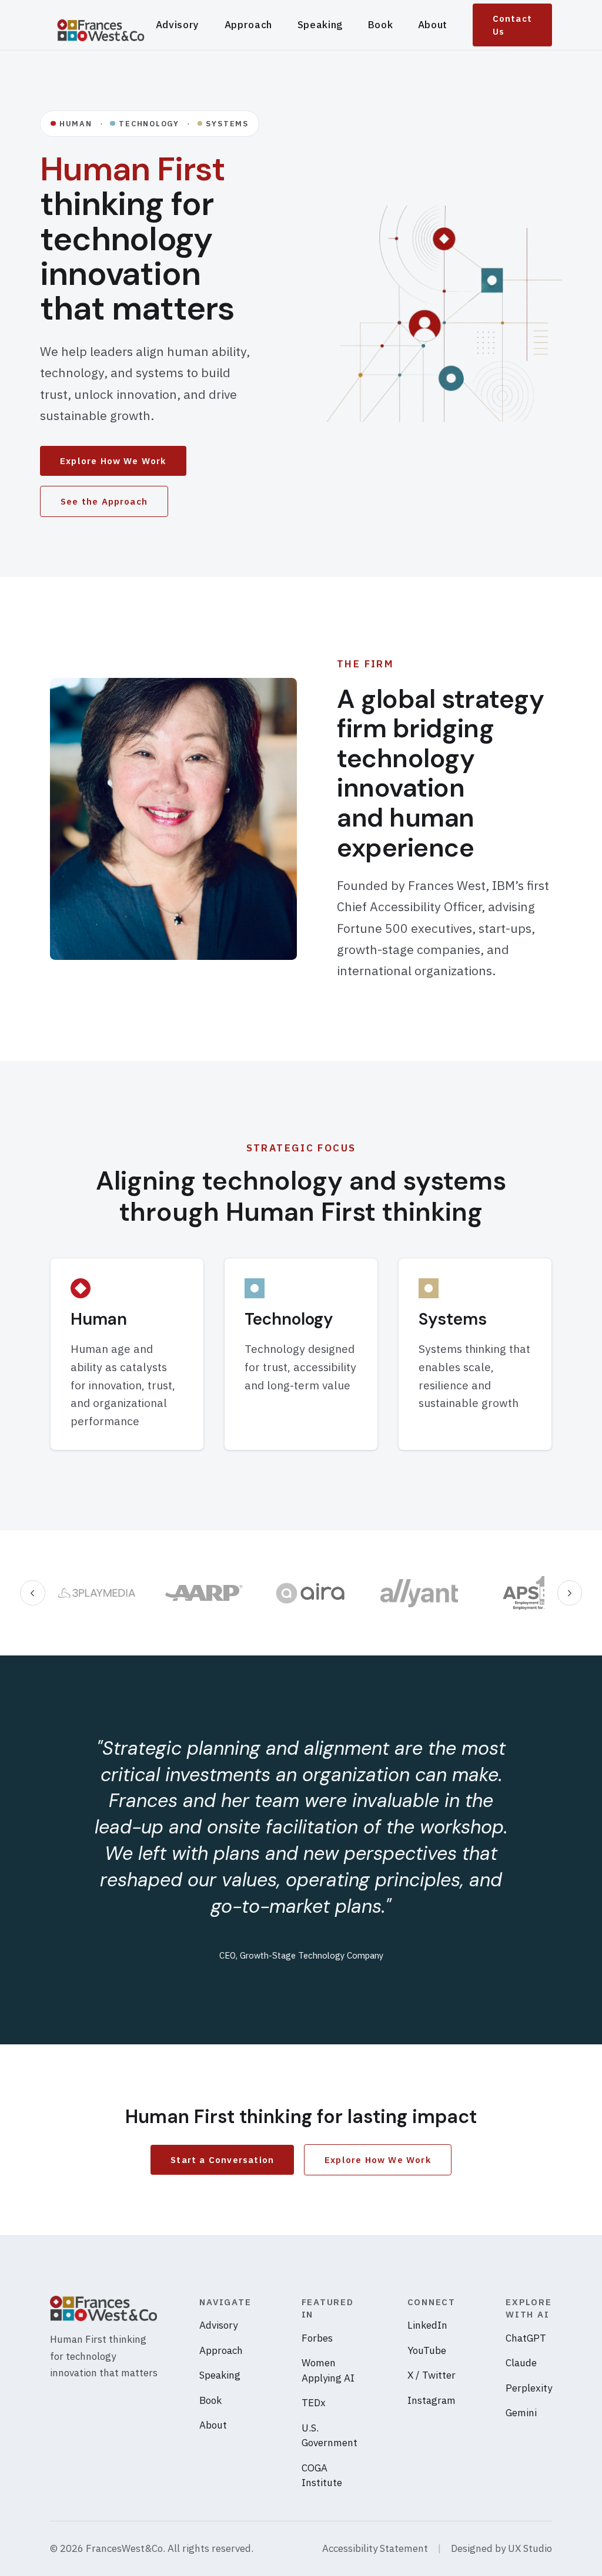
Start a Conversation (222, 2160)
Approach (248, 25)
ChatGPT (526, 2338)
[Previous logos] (33, 1593)
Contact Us (512, 25)
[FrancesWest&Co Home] (103, 25)
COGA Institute (322, 2476)
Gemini (521, 2413)
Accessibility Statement (375, 2548)
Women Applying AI (328, 2370)
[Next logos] (570, 1593)
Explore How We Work (113, 461)
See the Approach (104, 501)
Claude (521, 2363)
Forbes (317, 2338)
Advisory (178, 25)
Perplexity (529, 2388)
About (433, 25)
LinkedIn (427, 2325)
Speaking (320, 25)
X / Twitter (432, 2375)
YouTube (427, 2350)
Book (381, 25)
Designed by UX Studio (501, 2548)
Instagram (432, 2400)
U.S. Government (330, 2436)
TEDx (314, 2403)
